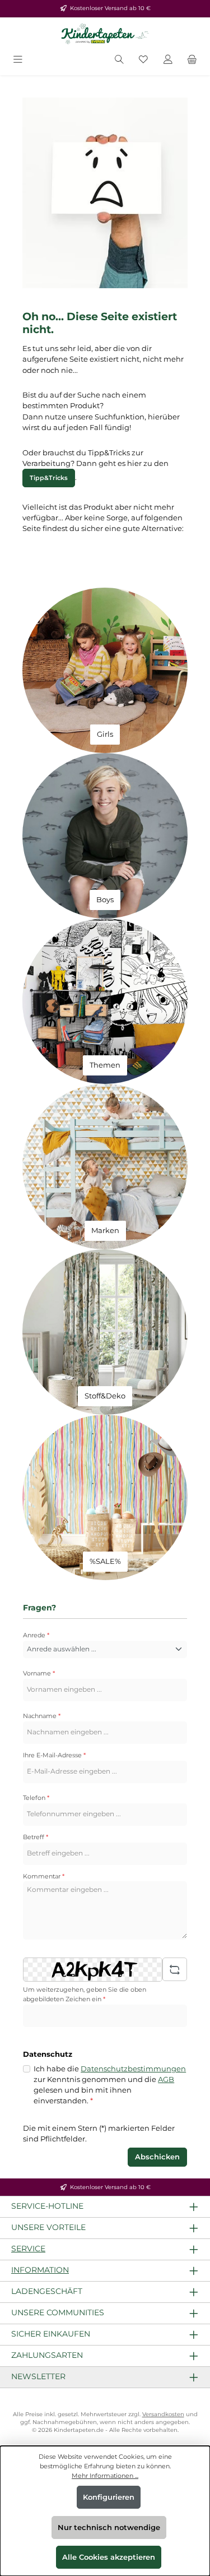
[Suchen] (119, 60)
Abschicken (157, 2157)
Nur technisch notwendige (109, 2527)
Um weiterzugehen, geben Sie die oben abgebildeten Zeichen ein (85, 1994)
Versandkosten (163, 2414)
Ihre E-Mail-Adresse (54, 1755)
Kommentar (44, 1876)
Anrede (36, 1635)
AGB (166, 2079)
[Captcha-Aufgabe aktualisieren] (175, 1969)
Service (28, 2249)
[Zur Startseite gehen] (105, 34)
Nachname (42, 1716)
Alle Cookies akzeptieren (109, 2557)
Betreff (36, 1837)
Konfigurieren (109, 2497)
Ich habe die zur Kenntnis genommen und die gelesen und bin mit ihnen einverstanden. (110, 2085)
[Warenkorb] (192, 60)
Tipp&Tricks (49, 478)
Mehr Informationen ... (105, 2476)
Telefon (36, 1798)
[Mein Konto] (168, 60)
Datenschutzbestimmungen (133, 2069)
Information (40, 2270)
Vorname (39, 1673)
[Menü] (18, 60)
